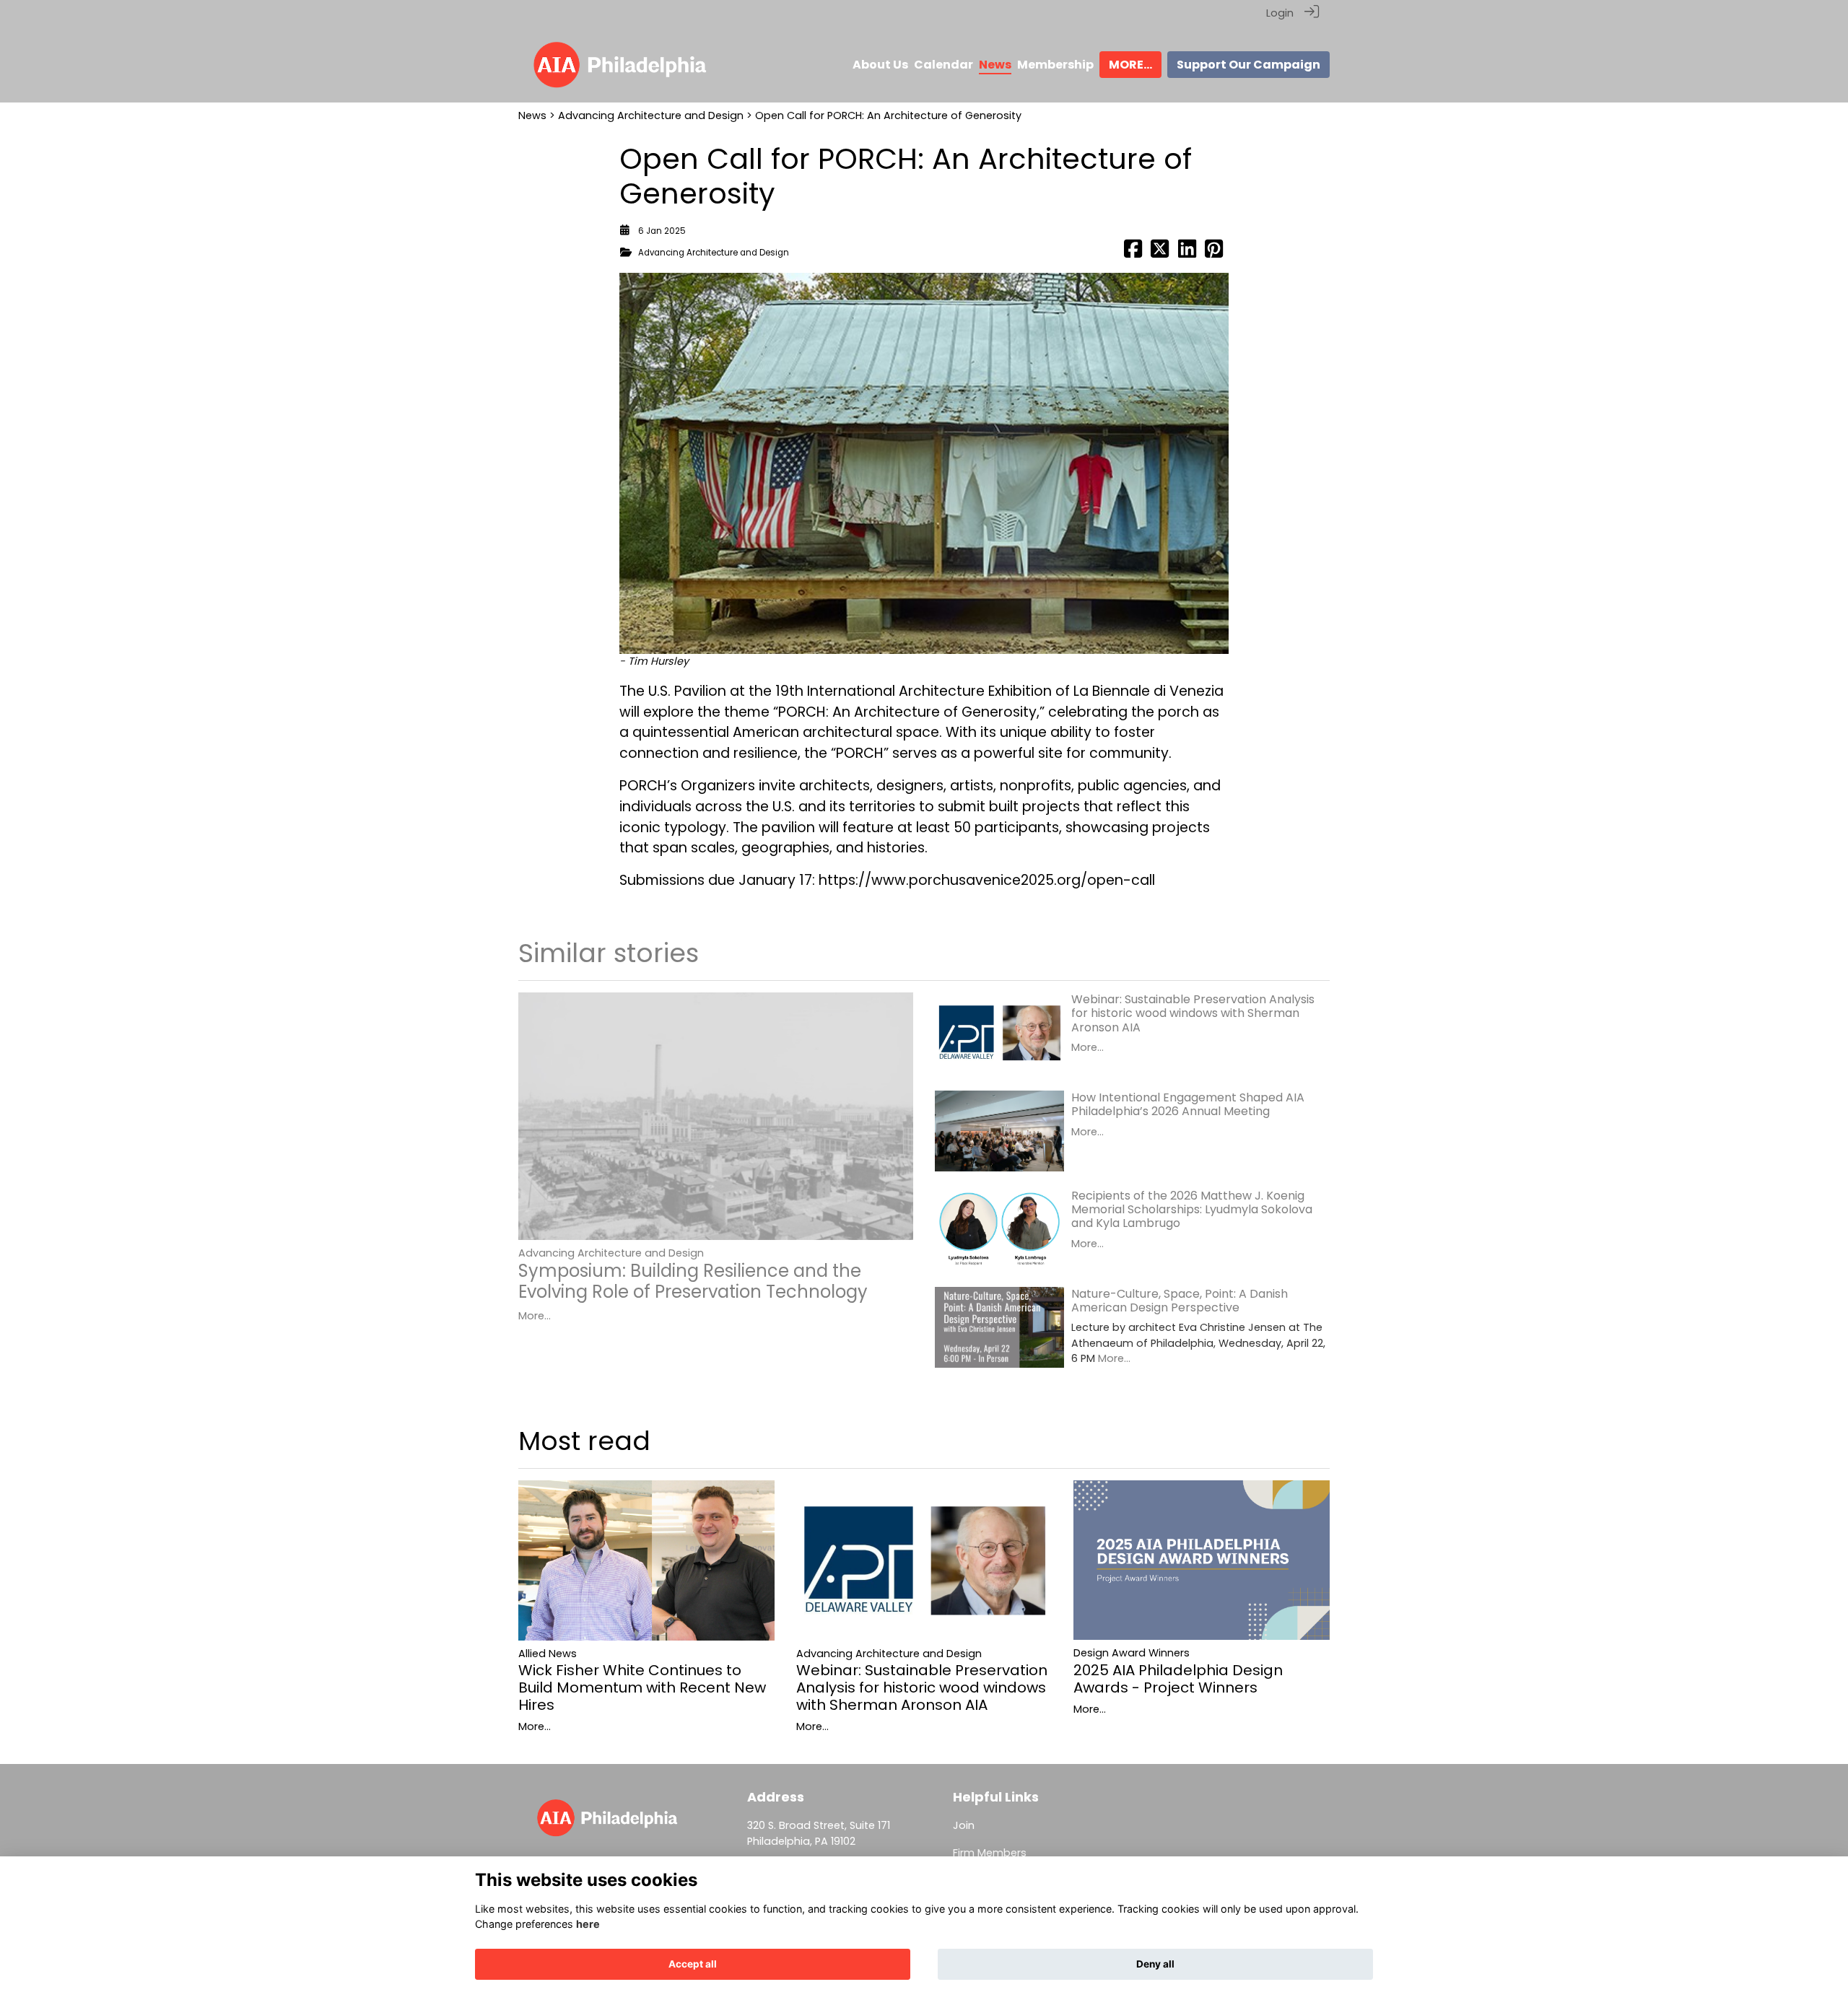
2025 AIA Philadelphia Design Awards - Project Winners (1178, 1679)
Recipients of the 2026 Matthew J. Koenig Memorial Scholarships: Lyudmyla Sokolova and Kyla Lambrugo (1192, 1209)
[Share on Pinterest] (1214, 253)
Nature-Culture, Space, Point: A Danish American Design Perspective (1180, 1301)
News (532, 115)
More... (535, 1316)
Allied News (548, 1654)
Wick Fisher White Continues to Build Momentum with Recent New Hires (642, 1687)
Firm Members (990, 1853)
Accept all (693, 1964)
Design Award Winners (1132, 1653)
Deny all (1155, 1964)
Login (1280, 13)
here (588, 1924)
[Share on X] (1160, 253)
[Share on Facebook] (1133, 253)
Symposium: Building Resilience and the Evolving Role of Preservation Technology (693, 1281)
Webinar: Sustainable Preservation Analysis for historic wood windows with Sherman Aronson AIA (1193, 1013)
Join (964, 1825)
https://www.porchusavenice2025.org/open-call (987, 880)
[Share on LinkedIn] (1187, 253)
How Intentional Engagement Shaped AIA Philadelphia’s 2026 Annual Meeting (1188, 1104)
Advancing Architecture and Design (651, 115)
